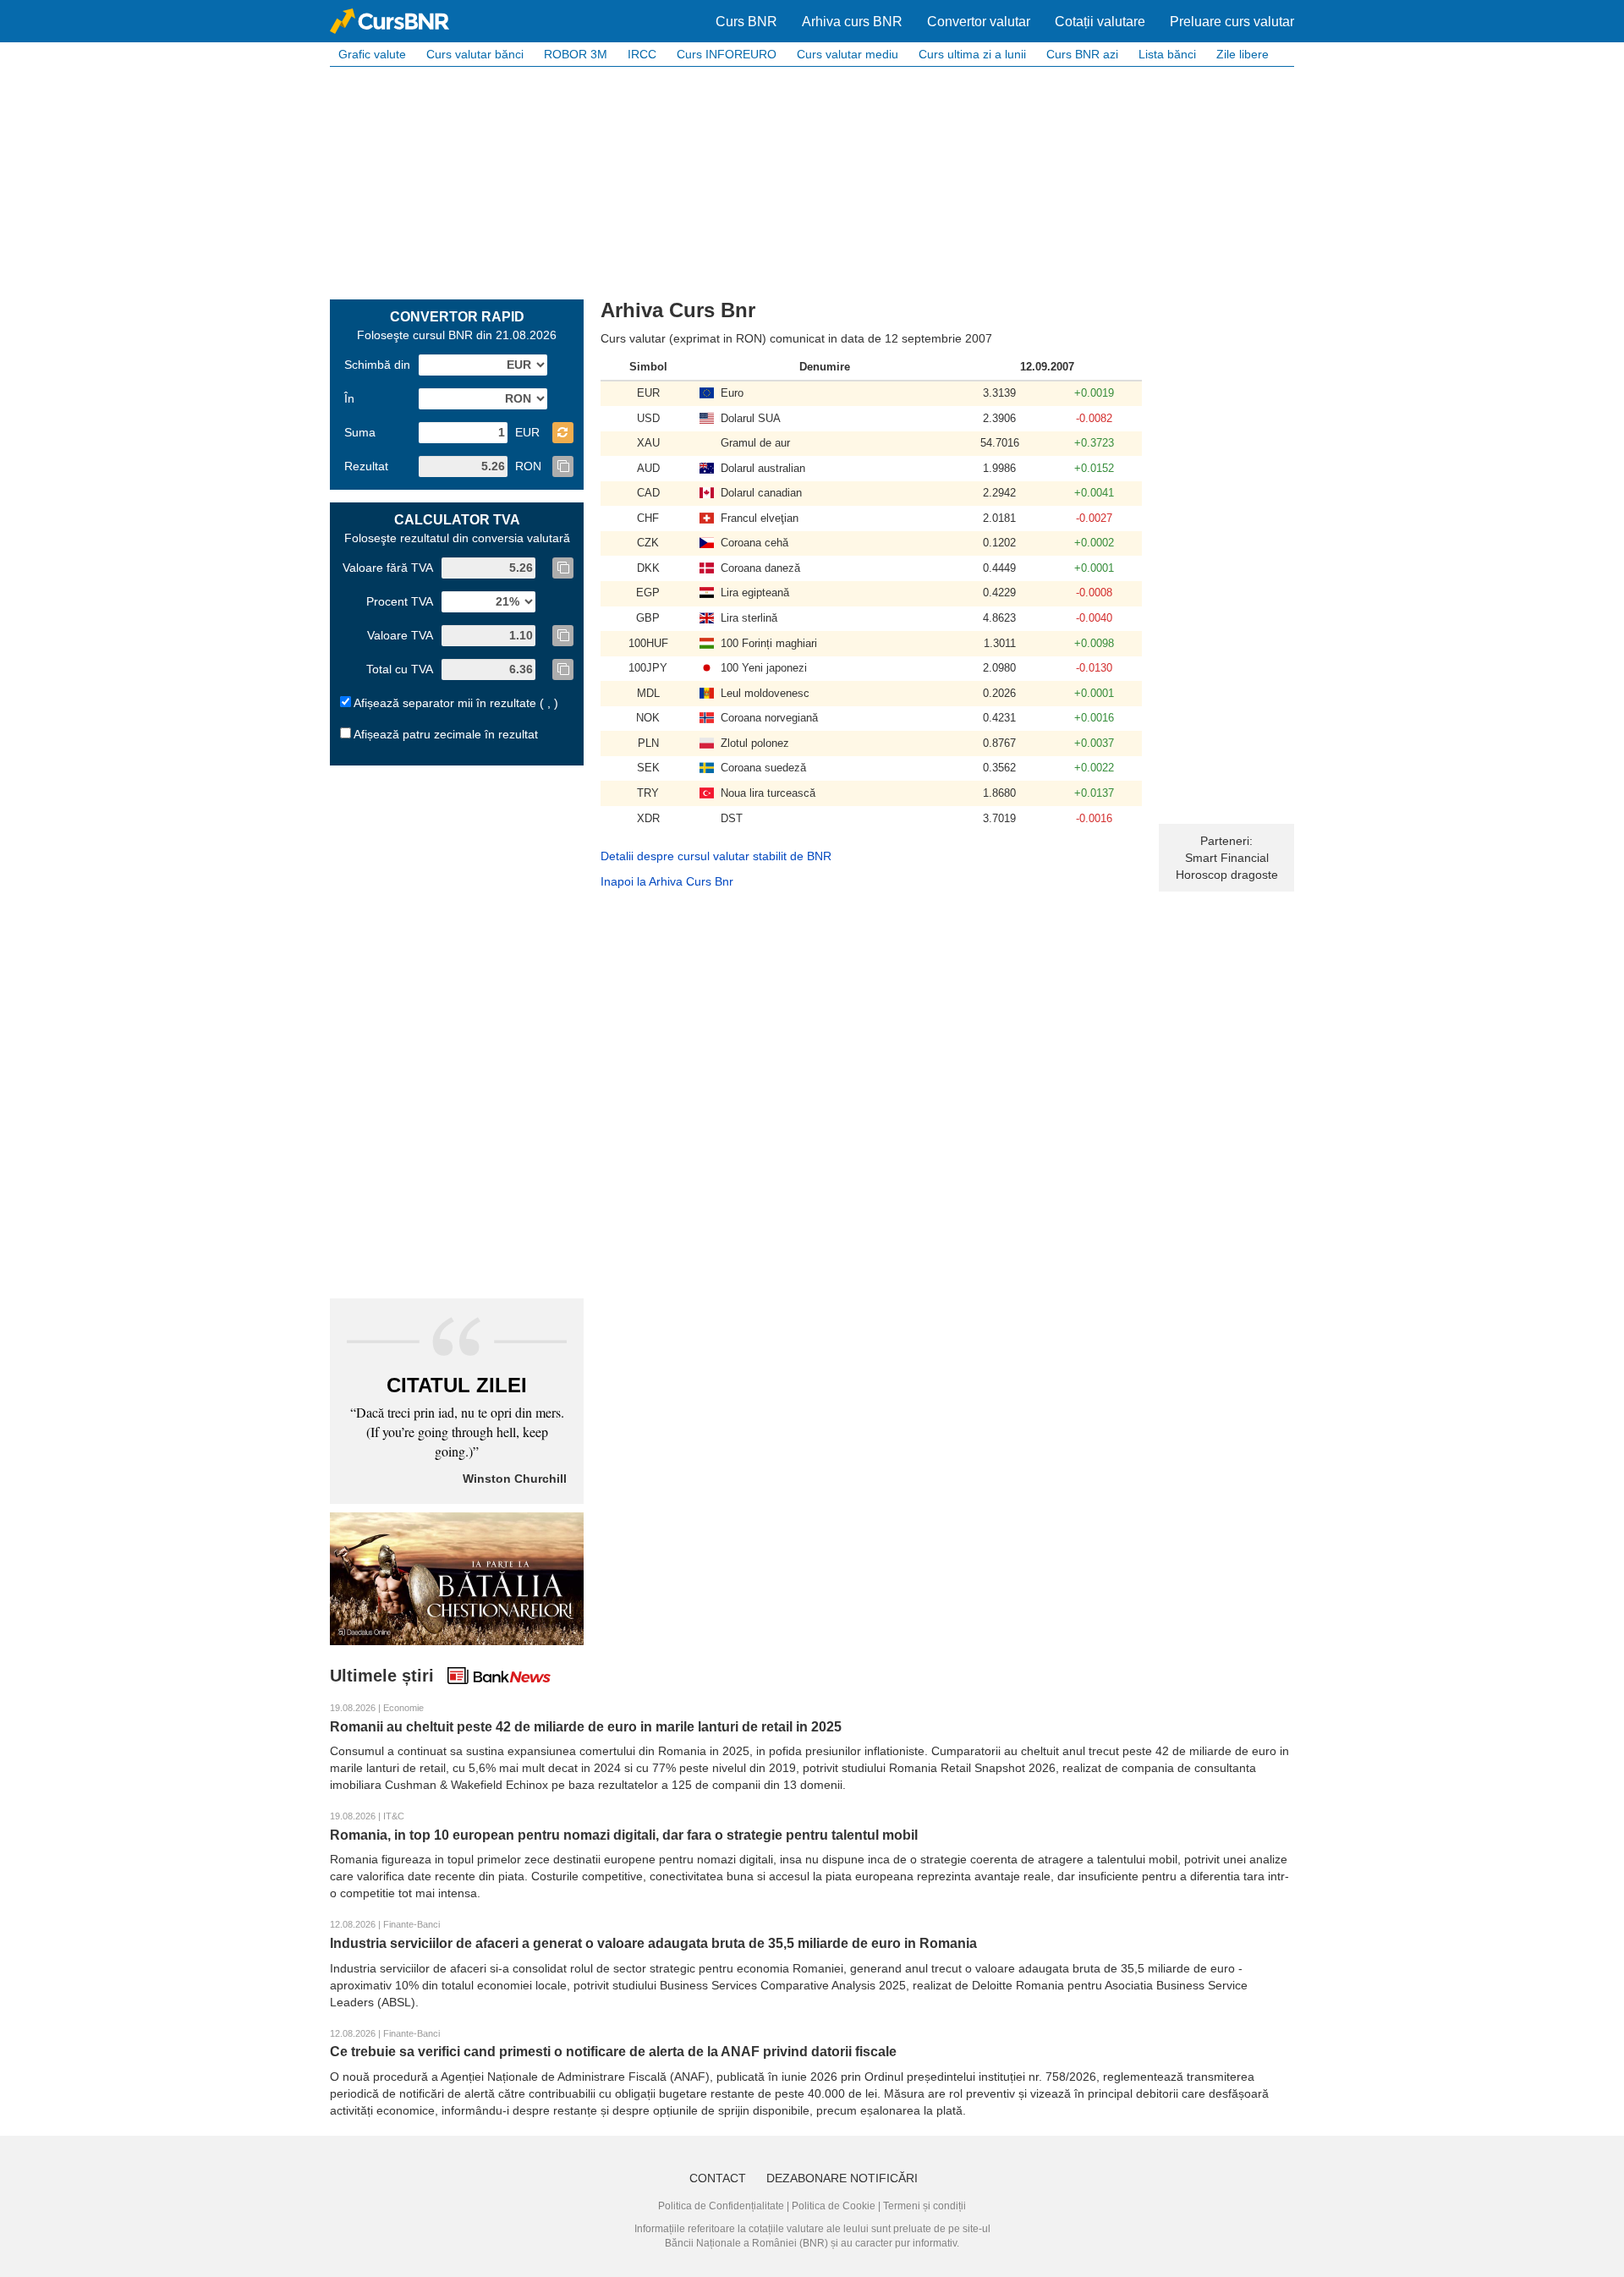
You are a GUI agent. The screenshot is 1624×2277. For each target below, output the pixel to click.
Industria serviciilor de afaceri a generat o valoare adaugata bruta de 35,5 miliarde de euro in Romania (653, 1943)
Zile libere (1243, 54)
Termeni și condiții (924, 2206)
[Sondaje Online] (457, 1577)
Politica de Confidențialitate (721, 2206)
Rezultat (366, 466)
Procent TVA (400, 601)
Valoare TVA (400, 635)
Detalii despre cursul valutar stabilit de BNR (716, 856)
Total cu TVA (400, 669)
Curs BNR (746, 22)
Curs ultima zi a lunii (972, 54)
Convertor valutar (979, 22)
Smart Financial (1227, 858)
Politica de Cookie (834, 2206)
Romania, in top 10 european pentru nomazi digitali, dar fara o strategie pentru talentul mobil (624, 1835)
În (349, 398)
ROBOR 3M (576, 54)
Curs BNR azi (1082, 54)
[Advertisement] (812, 181)
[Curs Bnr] (390, 21)
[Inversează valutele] (563, 433)
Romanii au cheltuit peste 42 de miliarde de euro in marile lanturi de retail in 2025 (586, 1727)
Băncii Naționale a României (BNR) (746, 2243)
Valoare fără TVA (388, 568)
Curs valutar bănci (475, 54)
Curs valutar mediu (848, 54)
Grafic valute (372, 54)
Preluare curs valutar (1232, 22)
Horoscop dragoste (1227, 875)
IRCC (642, 54)
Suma (360, 432)
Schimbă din (377, 365)
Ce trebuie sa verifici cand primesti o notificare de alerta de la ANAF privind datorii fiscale (613, 2052)
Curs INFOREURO (727, 54)
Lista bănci (1167, 54)
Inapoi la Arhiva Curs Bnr (667, 881)
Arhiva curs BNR (852, 22)
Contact (718, 2178)
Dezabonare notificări (842, 2178)
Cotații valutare (1100, 22)
